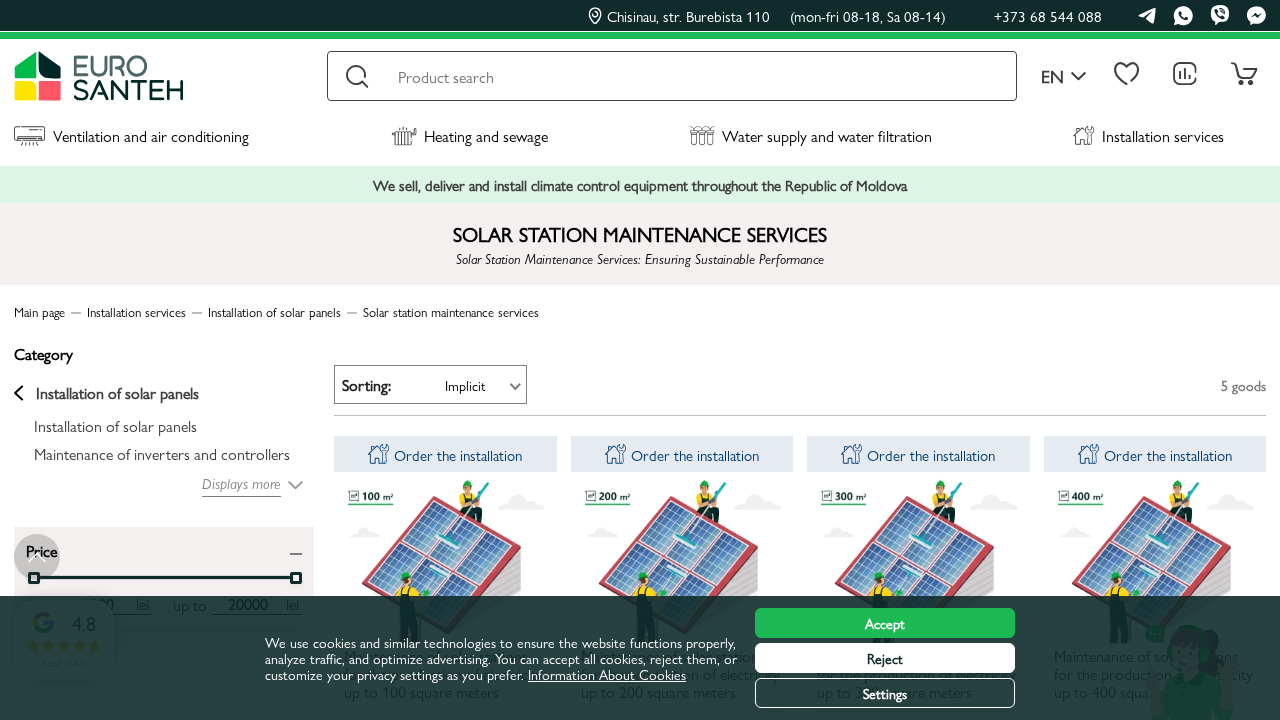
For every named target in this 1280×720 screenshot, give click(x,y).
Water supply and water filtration (827, 135)
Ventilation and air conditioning (151, 135)
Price (41, 549)
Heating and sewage (486, 135)
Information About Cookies (607, 674)
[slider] (296, 578)
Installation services (1163, 135)
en (1052, 76)
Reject (885, 658)
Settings (885, 693)
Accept (885, 623)
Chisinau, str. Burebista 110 (776, 16)
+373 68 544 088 (1048, 15)
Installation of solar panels (117, 393)
